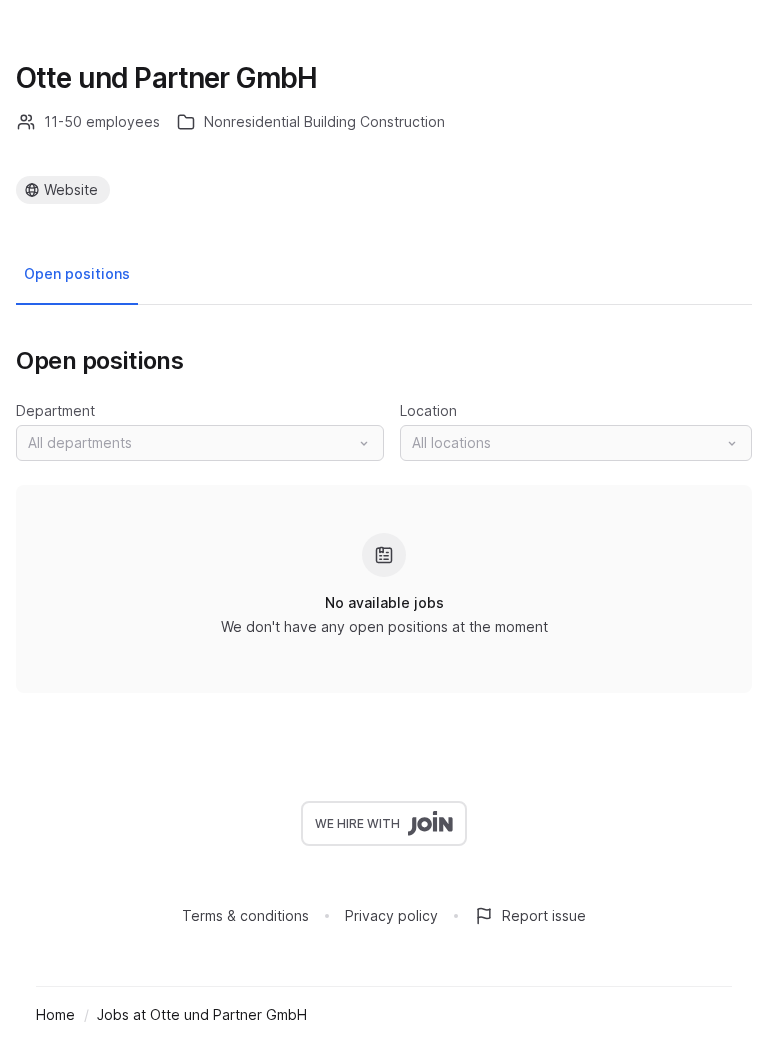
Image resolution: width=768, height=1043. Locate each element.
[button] (200, 443)
